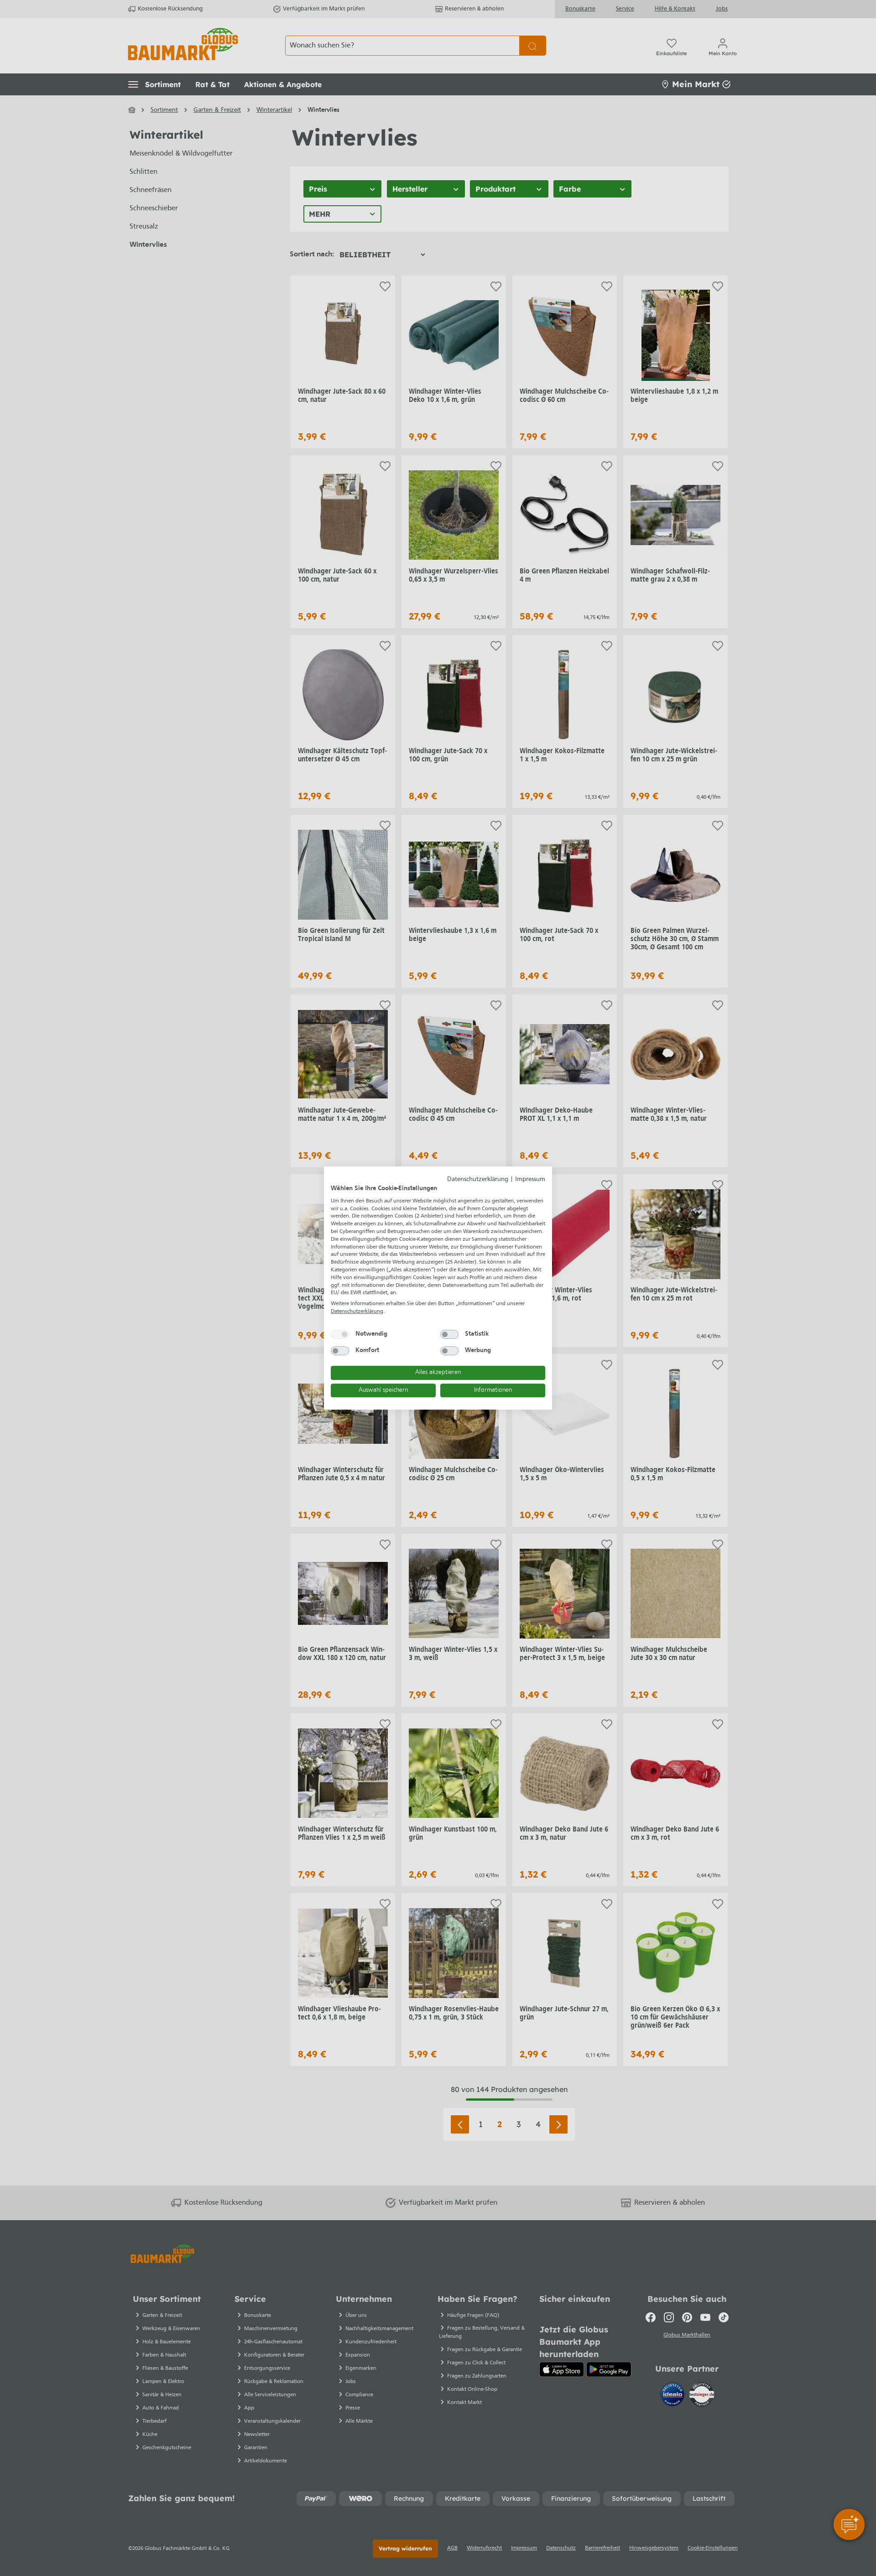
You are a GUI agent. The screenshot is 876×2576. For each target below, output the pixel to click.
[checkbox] (340, 1334)
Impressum (530, 1179)
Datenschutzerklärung (478, 1179)
